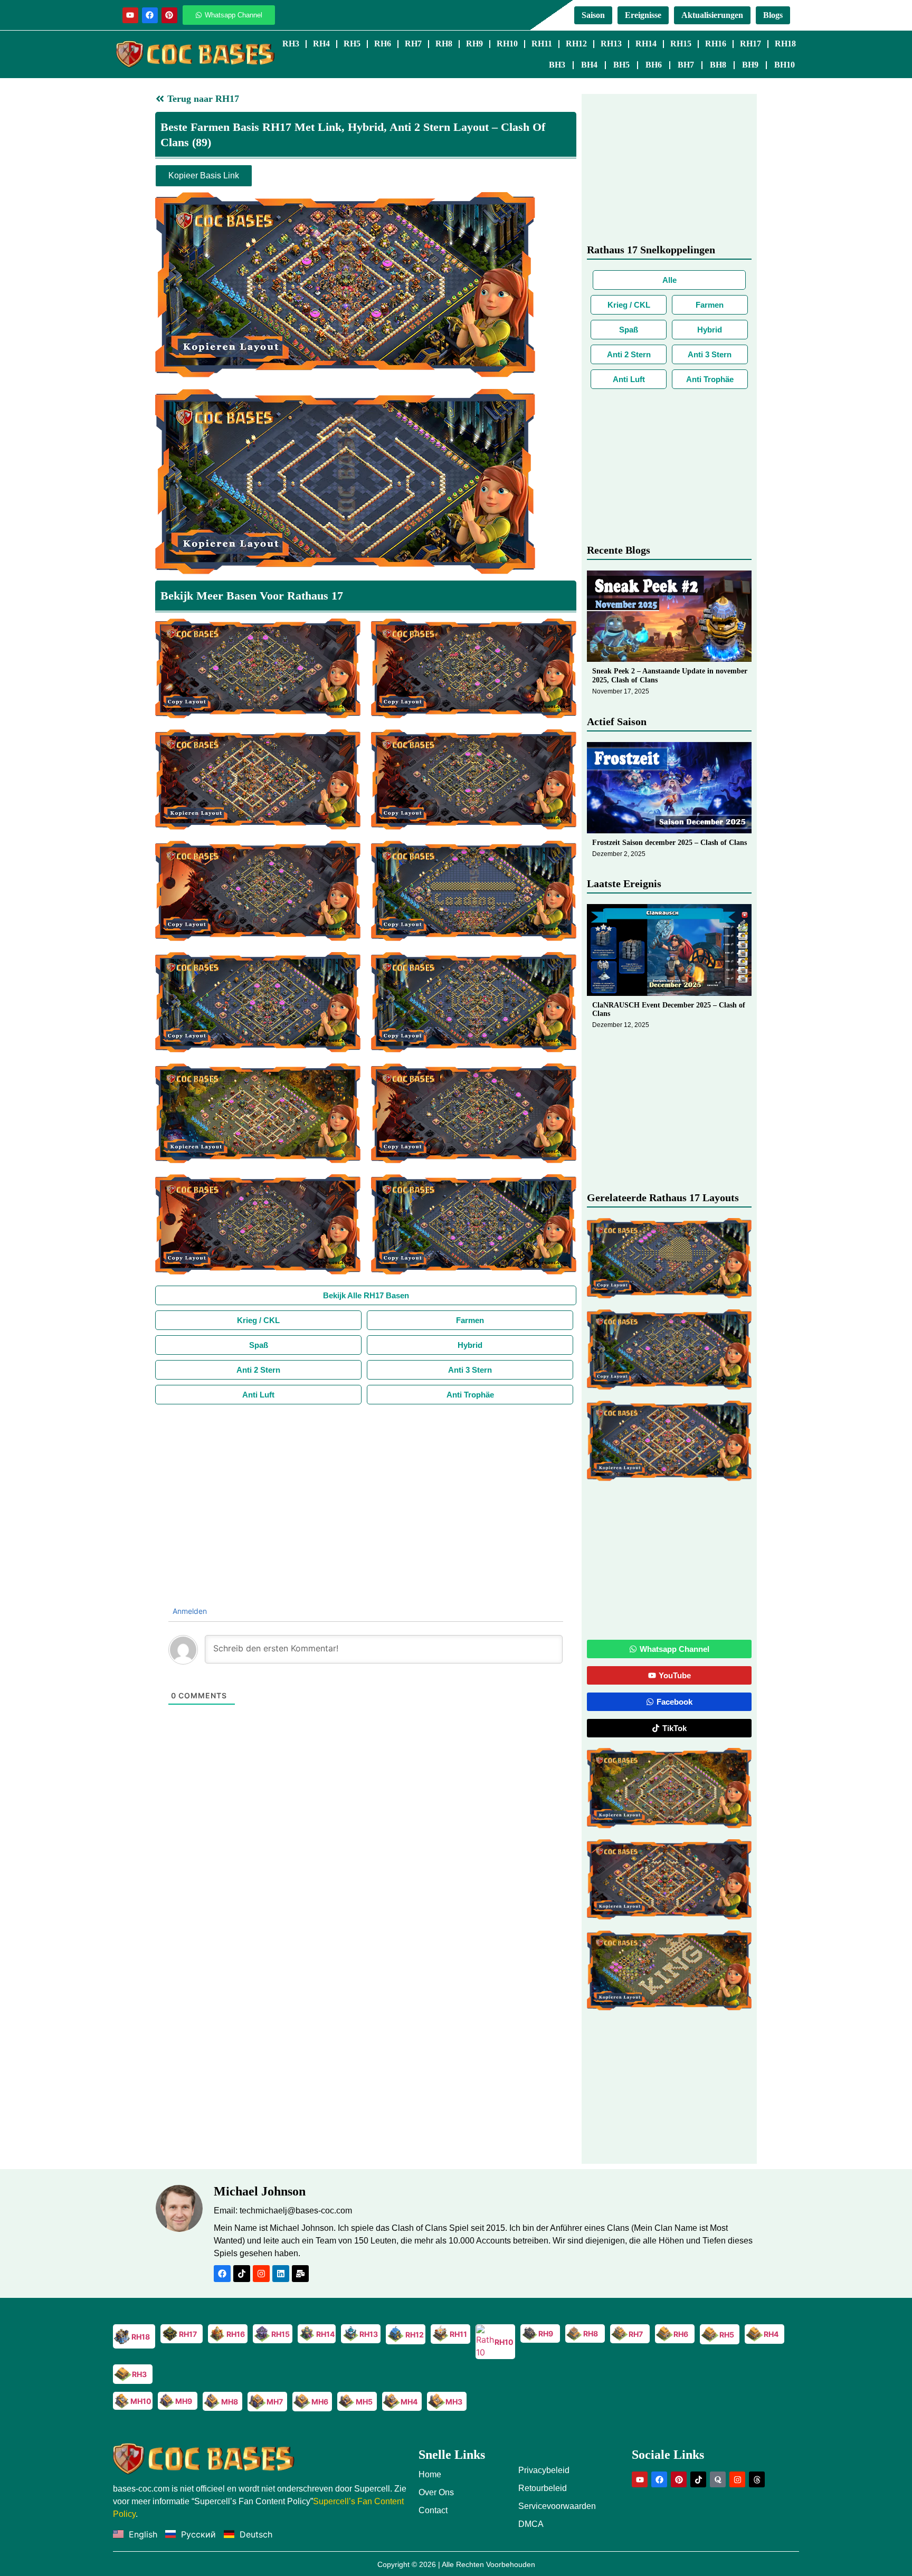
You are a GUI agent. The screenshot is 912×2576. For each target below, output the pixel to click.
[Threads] (757, 2479)
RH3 (291, 44)
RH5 (352, 44)
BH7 (686, 65)
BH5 (621, 65)
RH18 (785, 44)
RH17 (750, 44)
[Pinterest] (169, 15)
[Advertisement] (366, 1484)
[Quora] (718, 2479)
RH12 (576, 44)
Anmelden (189, 1611)
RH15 (681, 44)
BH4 (589, 65)
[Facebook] (150, 15)
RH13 (611, 44)
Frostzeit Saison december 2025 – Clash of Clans (669, 843)
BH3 (557, 65)
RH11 (542, 44)
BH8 (718, 65)
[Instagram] (261, 2274)
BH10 (785, 65)
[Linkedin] (281, 2274)
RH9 (474, 44)
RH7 (413, 44)
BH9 (750, 65)
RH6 (383, 44)
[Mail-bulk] (300, 2274)
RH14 (646, 44)
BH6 (654, 65)
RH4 (321, 44)
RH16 (716, 44)
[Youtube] (130, 15)
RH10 (507, 44)
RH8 (444, 44)
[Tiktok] (242, 2274)
